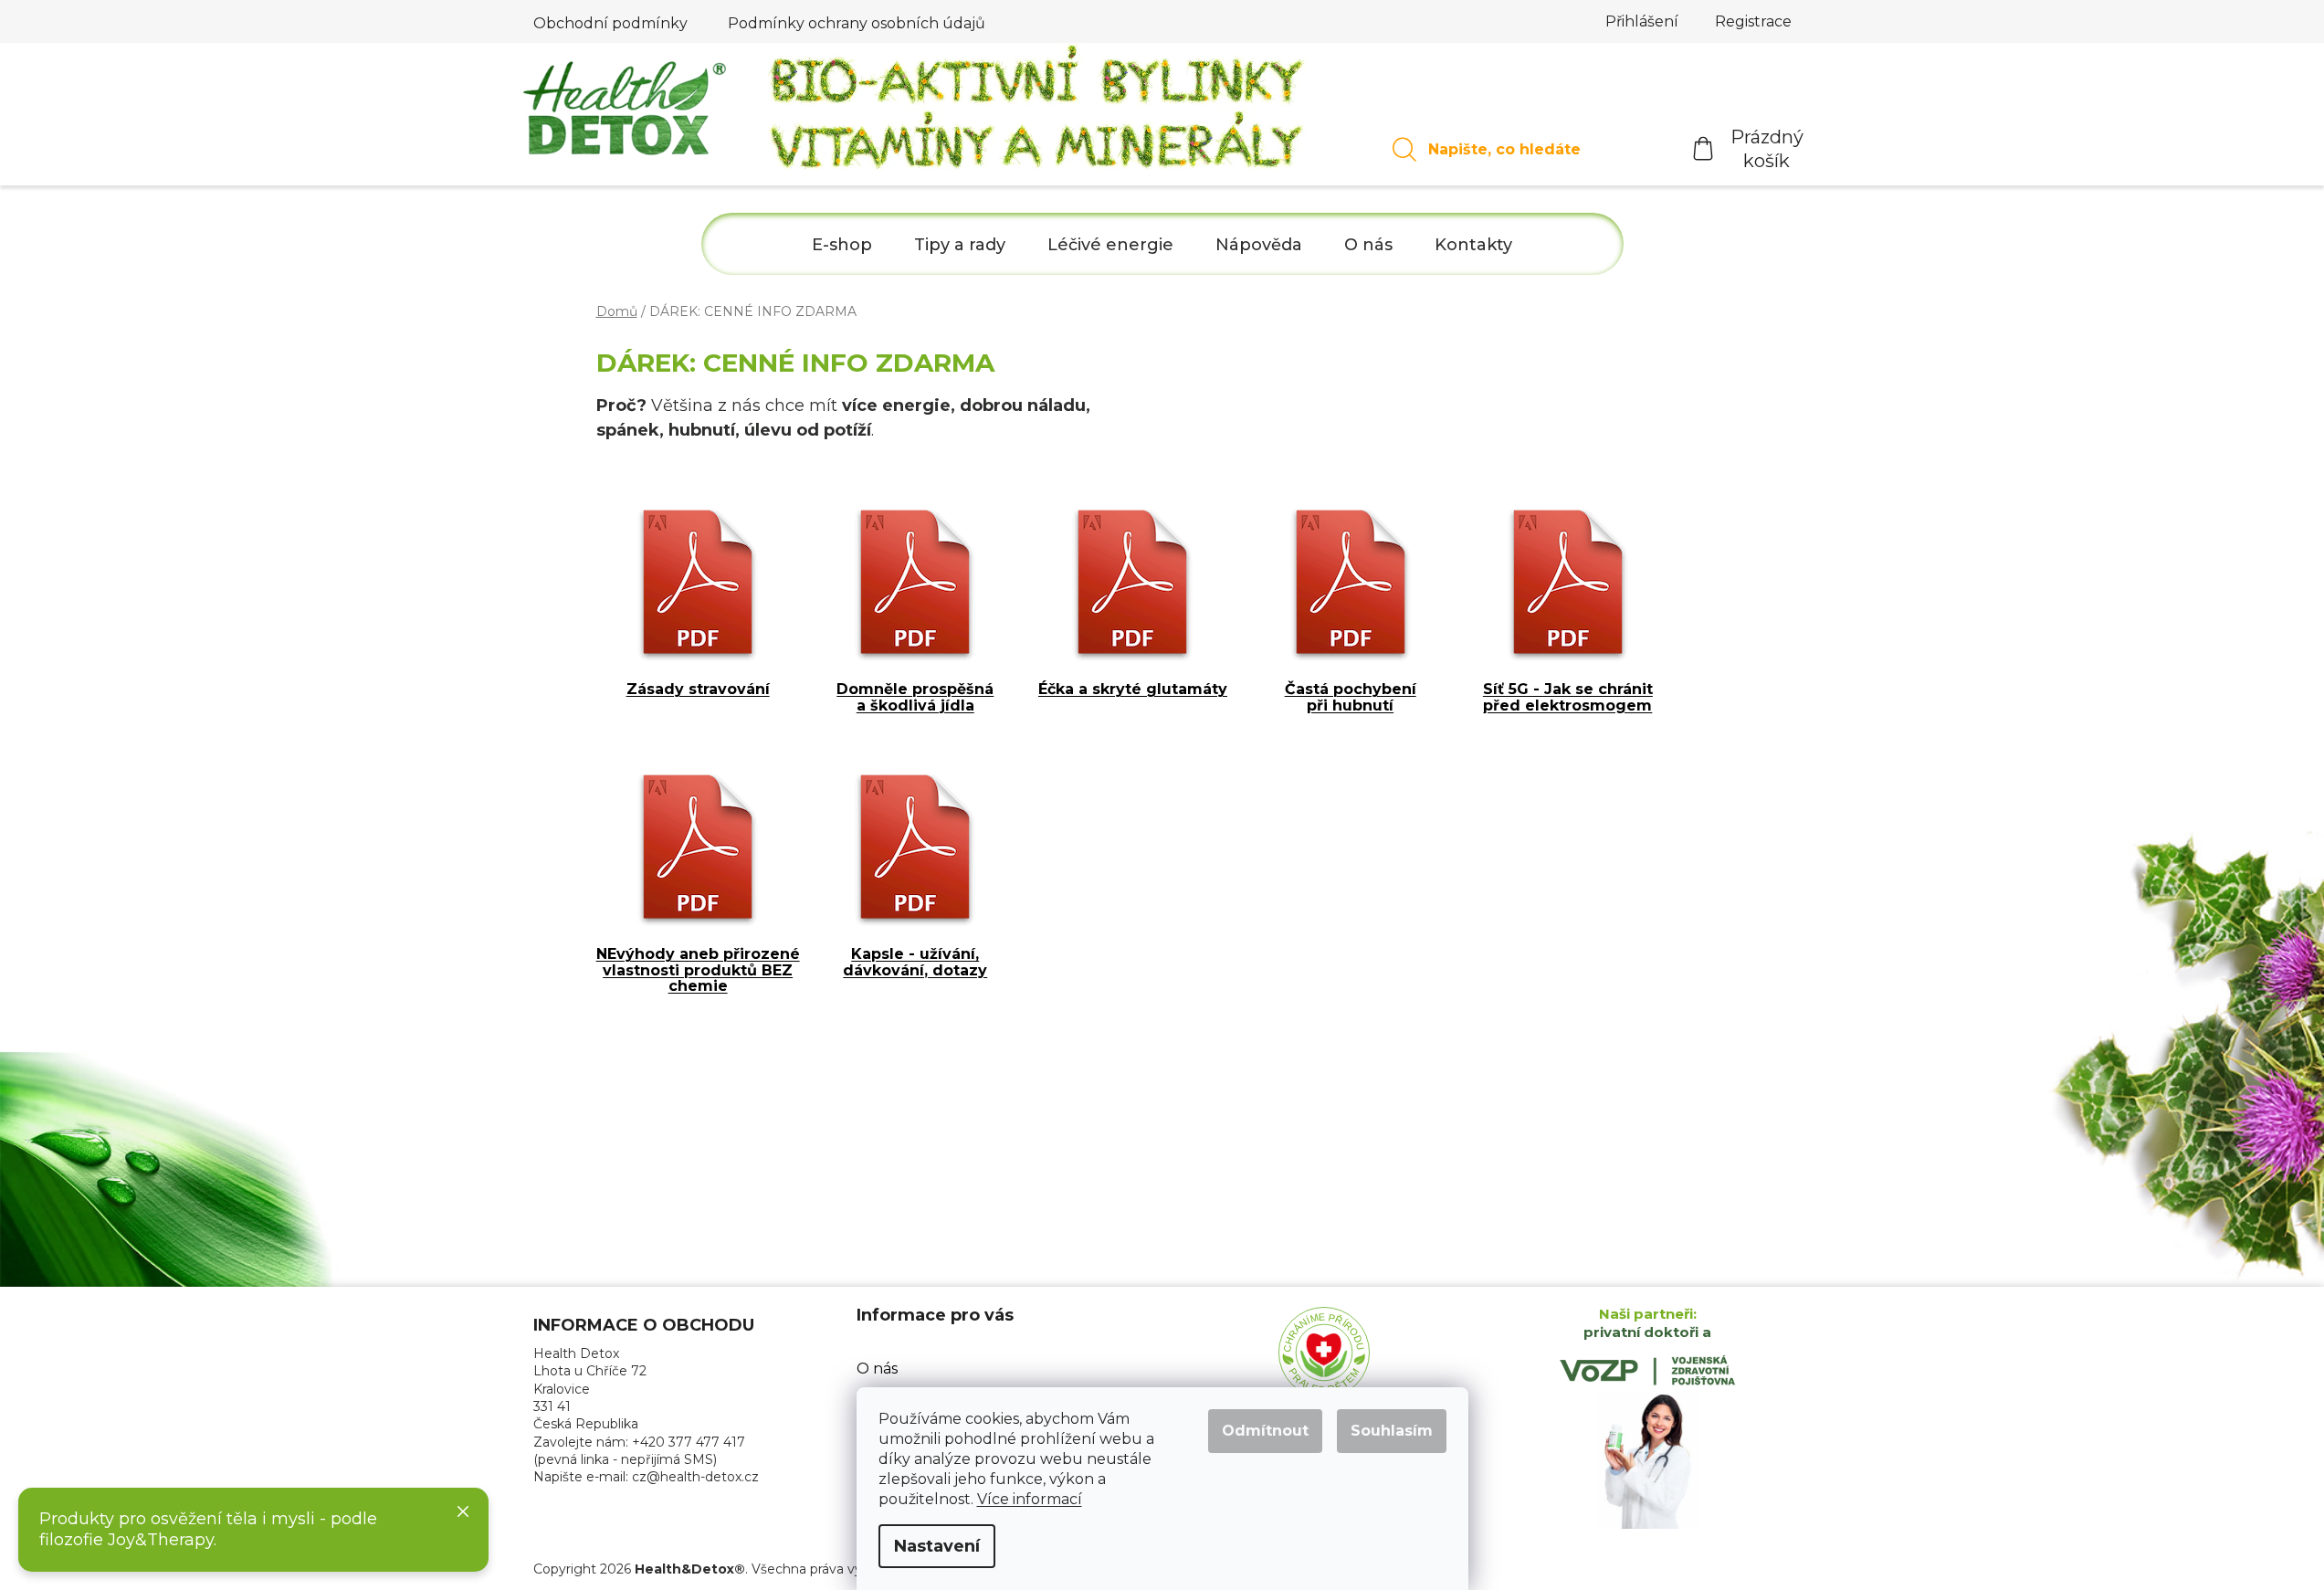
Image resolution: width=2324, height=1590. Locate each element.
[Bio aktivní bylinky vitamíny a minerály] (1038, 114)
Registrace (1753, 21)
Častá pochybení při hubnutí (1351, 697)
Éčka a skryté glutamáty (1133, 690)
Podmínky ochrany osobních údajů (857, 23)
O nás (877, 1369)
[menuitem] (842, 245)
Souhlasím (1392, 1431)
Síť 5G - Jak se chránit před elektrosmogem (1568, 697)
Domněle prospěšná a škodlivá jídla (915, 697)
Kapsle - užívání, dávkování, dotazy (915, 962)
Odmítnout (1265, 1431)
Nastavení (937, 1546)
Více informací (1030, 1499)
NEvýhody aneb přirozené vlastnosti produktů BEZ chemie (698, 970)
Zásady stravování (698, 690)
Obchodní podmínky (610, 23)
